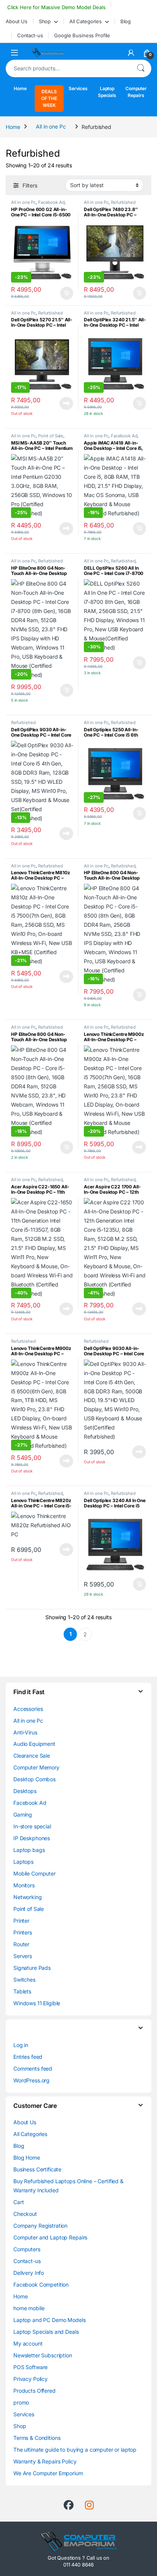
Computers (27, 2249)
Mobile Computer (34, 1873)
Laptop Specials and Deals (46, 2332)
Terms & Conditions (37, 2438)
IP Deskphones (32, 1838)
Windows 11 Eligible (37, 2003)
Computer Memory (36, 1767)
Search (141, 68)
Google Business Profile (82, 35)
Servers (23, 1956)
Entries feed (28, 2057)
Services (78, 88)
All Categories (86, 21)
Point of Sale (51, 436)
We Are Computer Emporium (48, 2473)
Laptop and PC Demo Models (50, 2320)
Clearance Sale (32, 1756)
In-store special (32, 1826)
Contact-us (30, 35)
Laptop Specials (107, 92)
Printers (23, 1932)
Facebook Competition (41, 2285)
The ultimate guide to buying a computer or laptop (75, 2450)
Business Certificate (37, 2169)
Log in (21, 2045)
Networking (28, 1897)
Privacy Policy (30, 2379)
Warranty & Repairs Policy (45, 2461)
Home (20, 88)
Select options (64, 293)
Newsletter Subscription (43, 2355)
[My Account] (131, 53)
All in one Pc (51, 126)
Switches (24, 1980)
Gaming (23, 1814)
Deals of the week (49, 98)
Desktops (25, 1791)
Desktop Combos (34, 1779)
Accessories (28, 1709)
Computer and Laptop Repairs (50, 2237)
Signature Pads (32, 1968)
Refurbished (123, 202)
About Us (17, 21)
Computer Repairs (136, 92)
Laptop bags (29, 1850)
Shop (45, 21)
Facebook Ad (51, 202)
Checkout (25, 2214)
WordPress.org (31, 2080)
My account (28, 2343)
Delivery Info (29, 2273)
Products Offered (34, 2391)
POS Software (30, 2367)
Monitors (24, 1885)
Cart (18, 2202)
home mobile (29, 2308)
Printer (21, 1921)
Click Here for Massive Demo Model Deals (55, 7)
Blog (126, 21)
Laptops (23, 1862)
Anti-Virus (25, 1732)
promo (21, 2402)
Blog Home (27, 2158)
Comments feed (33, 2069)
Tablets (22, 1991)
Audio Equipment (34, 1744)
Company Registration (40, 2226)
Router (21, 1944)
